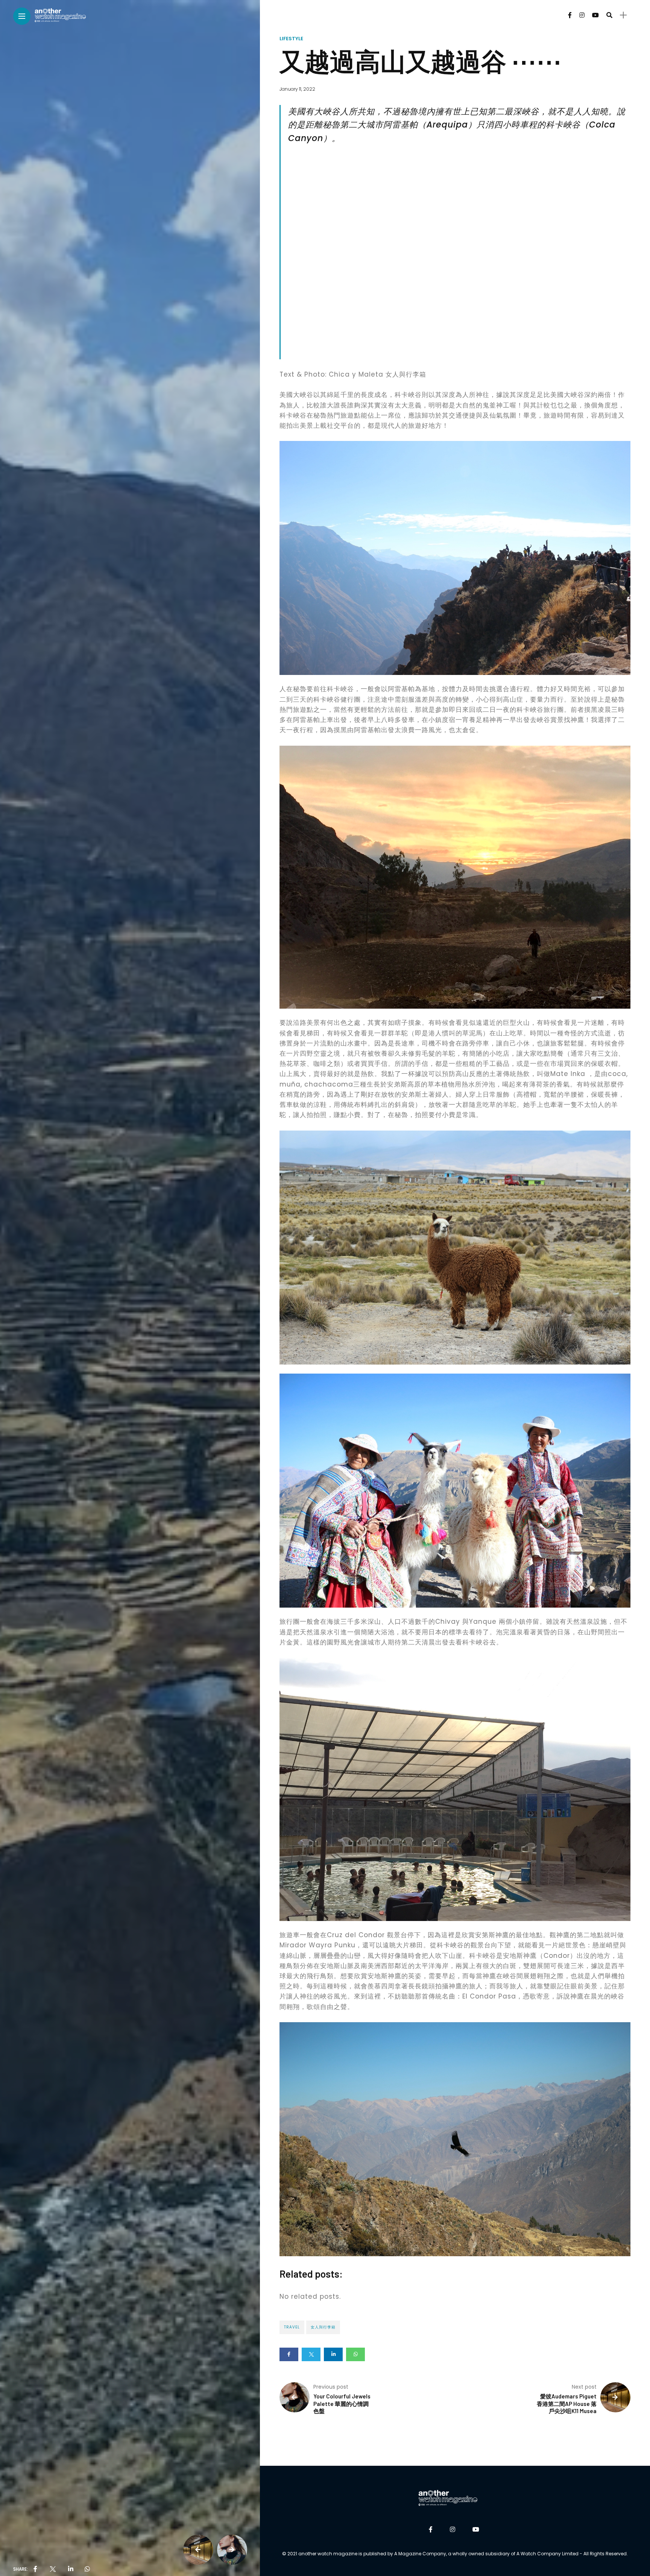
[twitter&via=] (53, 2569)
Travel (292, 2327)
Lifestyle (291, 39)
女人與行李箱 (323, 2327)
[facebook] (35, 2569)
